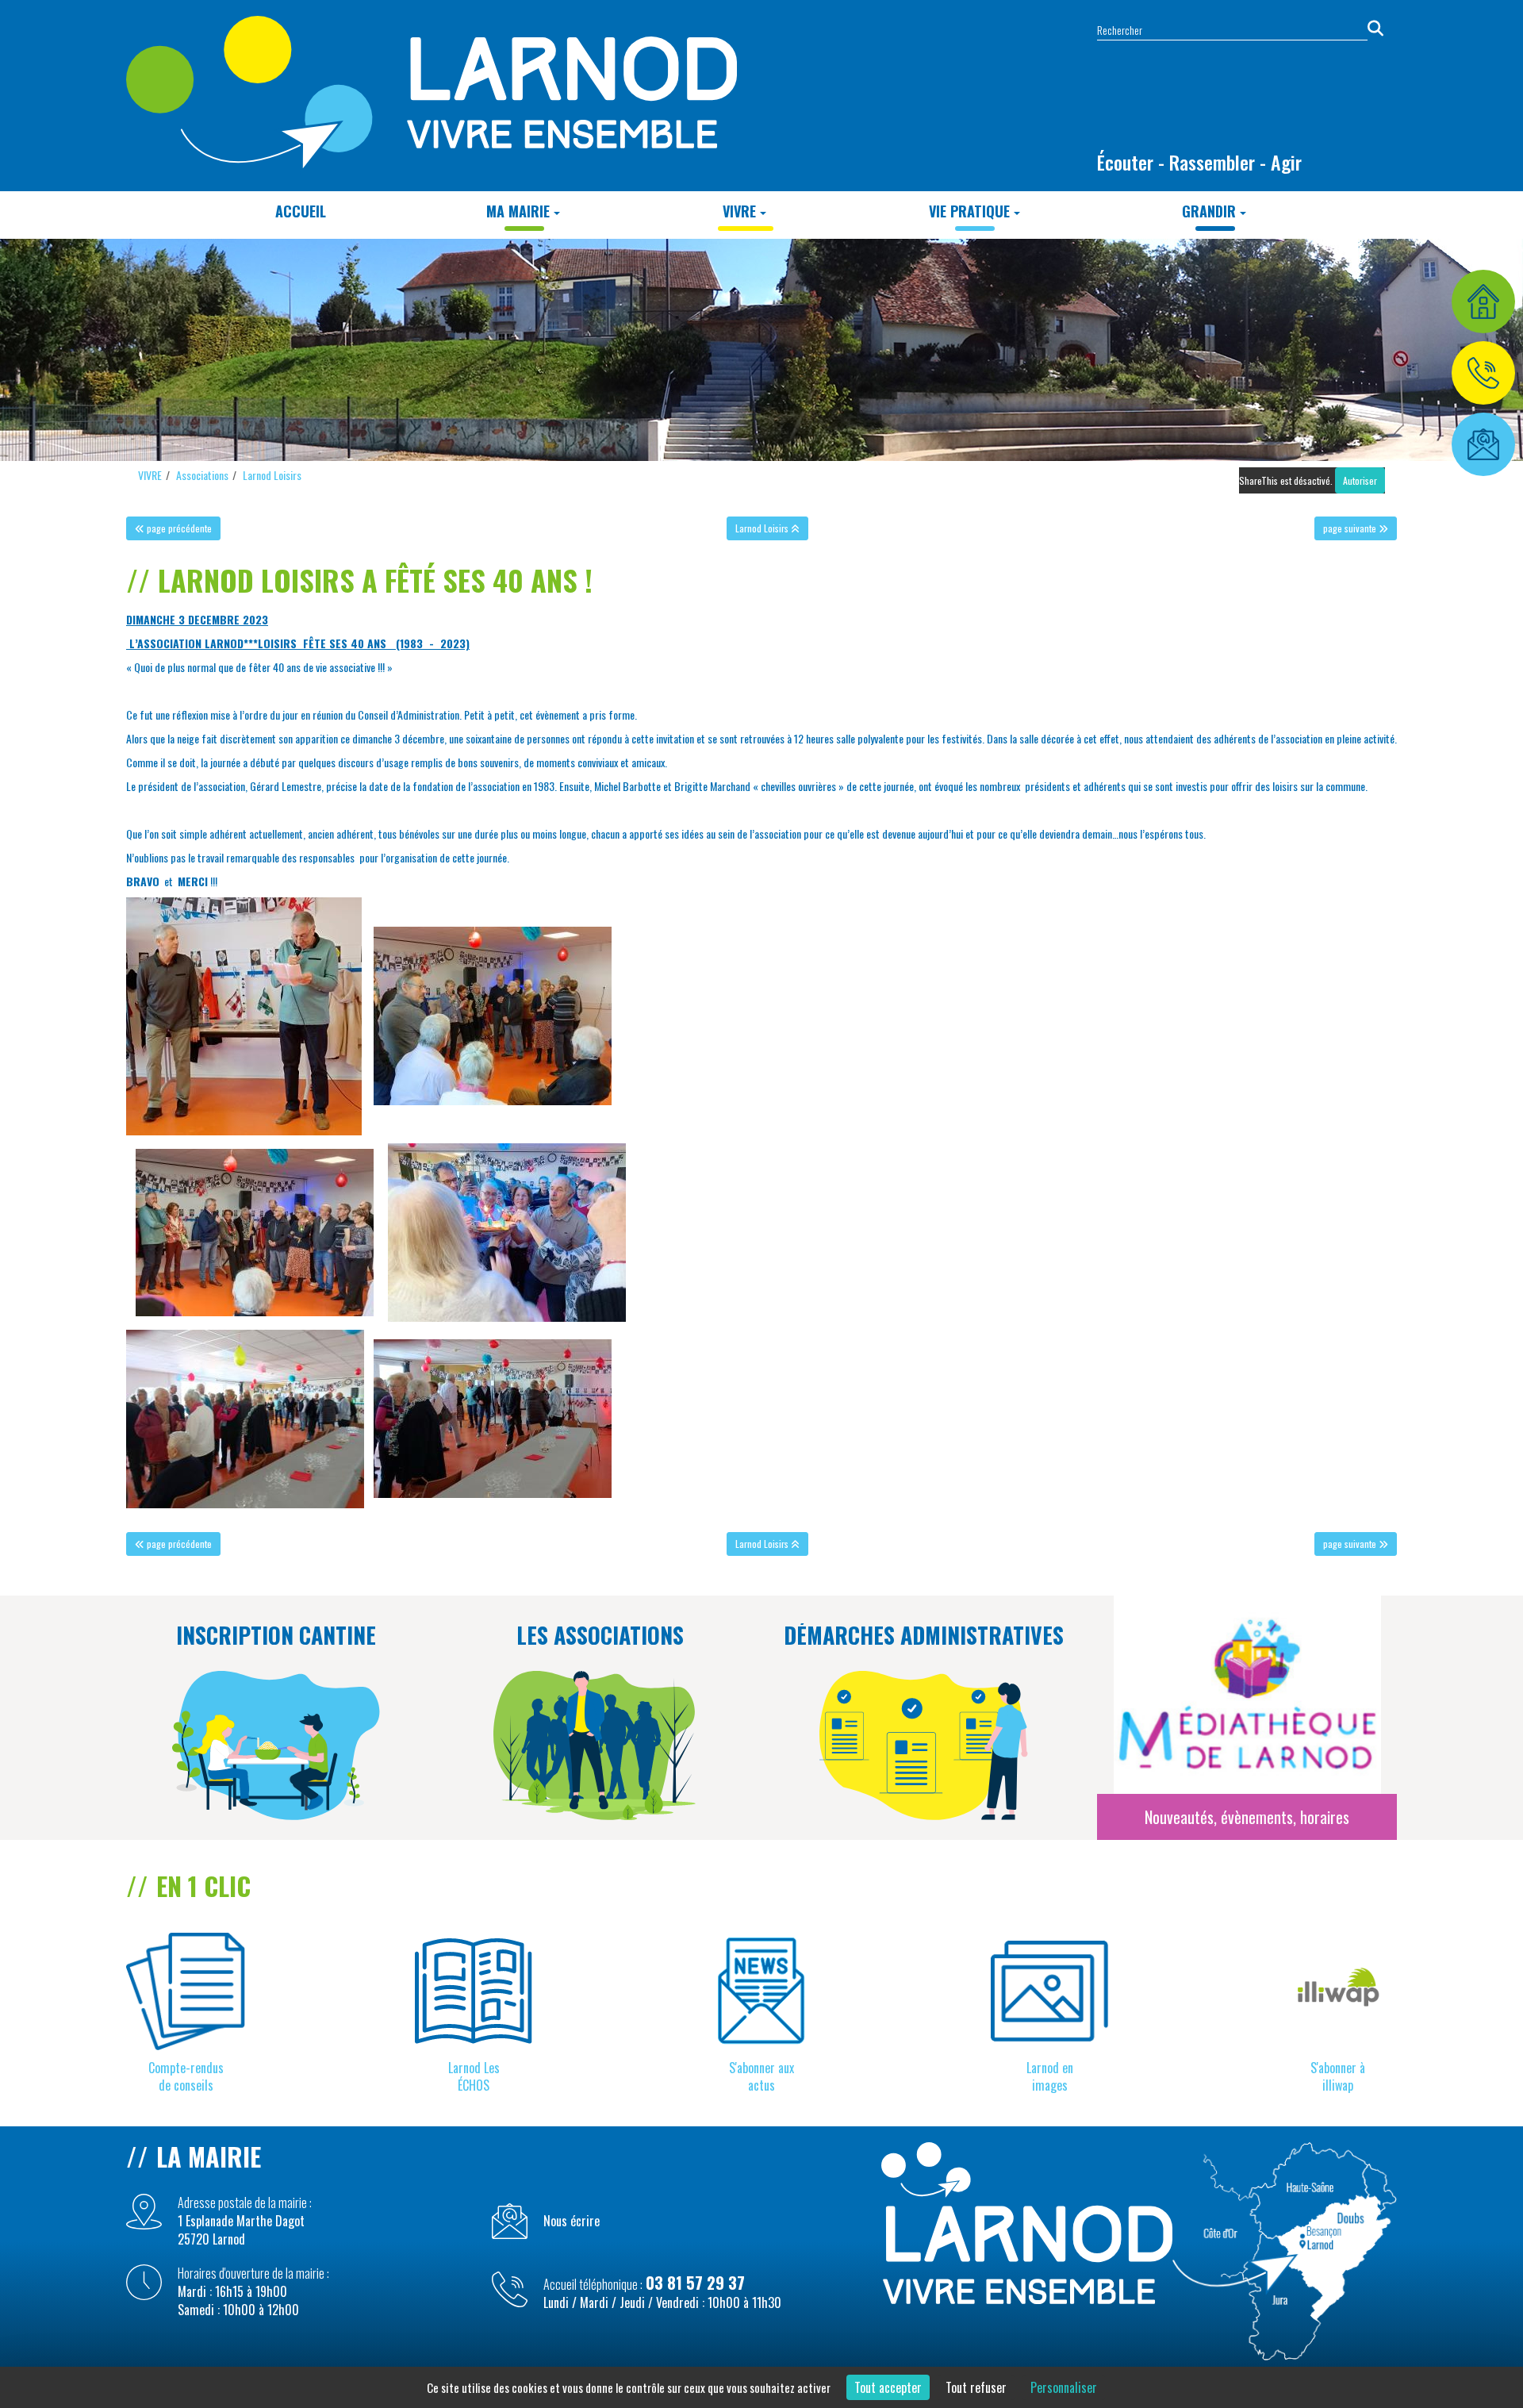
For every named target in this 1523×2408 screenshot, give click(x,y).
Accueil (301, 211)
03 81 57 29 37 (695, 2283)
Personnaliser (1064, 2387)
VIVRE (739, 211)
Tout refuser (976, 2387)
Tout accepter (888, 2387)
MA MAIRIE (518, 211)
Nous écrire (572, 2221)
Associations (202, 475)
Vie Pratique (969, 211)
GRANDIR (1209, 211)
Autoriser (1360, 480)
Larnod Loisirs (272, 475)
